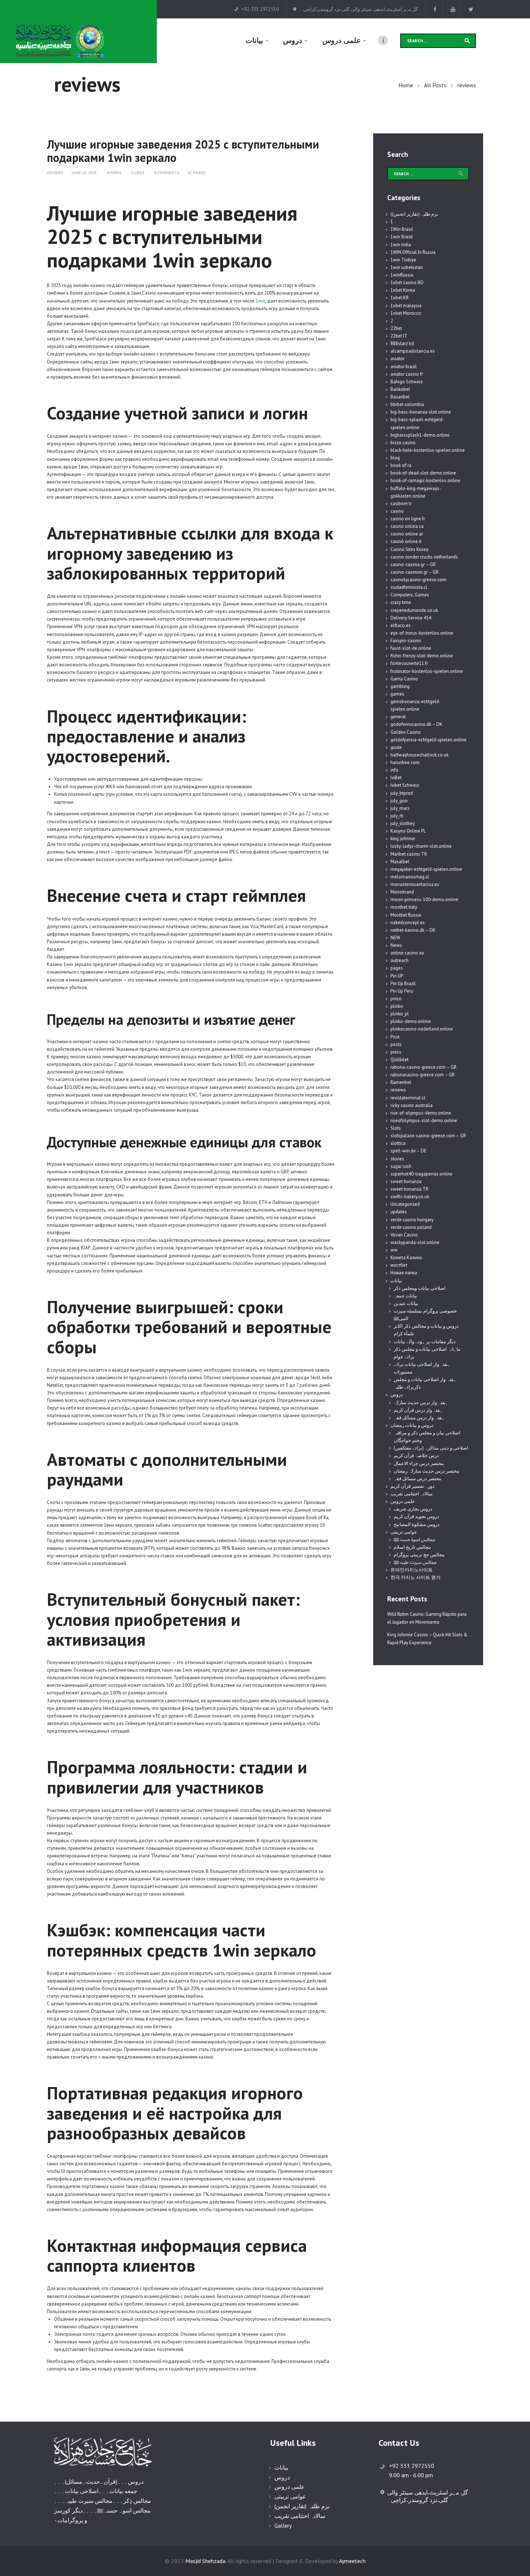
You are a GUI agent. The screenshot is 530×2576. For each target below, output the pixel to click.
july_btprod (402, 793)
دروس (397, 1395)
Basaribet (400, 397)
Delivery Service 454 (411, 618)
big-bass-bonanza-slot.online (421, 412)
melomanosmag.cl (410, 877)
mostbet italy (404, 907)
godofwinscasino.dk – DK (416, 724)
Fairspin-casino (406, 641)
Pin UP (397, 976)
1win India (401, 245)
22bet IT (399, 336)
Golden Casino (406, 732)
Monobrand (402, 892)
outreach (399, 960)
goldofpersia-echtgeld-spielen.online (429, 740)
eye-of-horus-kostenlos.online (422, 633)
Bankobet (400, 389)
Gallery (283, 2526)
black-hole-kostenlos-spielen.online (428, 450)
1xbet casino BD (407, 283)
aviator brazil (404, 367)
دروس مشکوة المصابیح (417, 1524)
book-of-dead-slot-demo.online (423, 473)
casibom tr (401, 504)
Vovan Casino (404, 1235)
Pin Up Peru (402, 991)
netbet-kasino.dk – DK (413, 930)
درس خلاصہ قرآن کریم (416, 1455)
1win (260, 301)
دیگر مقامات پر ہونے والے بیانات (425, 1342)
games (397, 694)
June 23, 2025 (84, 173)
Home (406, 85)
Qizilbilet (399, 1060)
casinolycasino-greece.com (418, 580)
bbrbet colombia (407, 404)
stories (397, 1159)
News (396, 945)
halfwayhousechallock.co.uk (419, 755)
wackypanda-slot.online (415, 1242)
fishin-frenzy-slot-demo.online (422, 656)
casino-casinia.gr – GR (413, 564)
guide (396, 747)
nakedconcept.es (408, 923)
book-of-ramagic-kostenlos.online (425, 480)
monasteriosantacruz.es (415, 884)
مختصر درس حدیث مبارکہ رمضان (427, 1471)
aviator (397, 359)
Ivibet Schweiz (405, 785)
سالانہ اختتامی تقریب (412, 1494)
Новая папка (404, 1273)
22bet (396, 328)
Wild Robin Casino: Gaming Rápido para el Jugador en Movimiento (427, 1618)
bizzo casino (403, 443)
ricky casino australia (412, 1105)
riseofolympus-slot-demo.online (424, 1121)
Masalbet (400, 862)
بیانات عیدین (406, 1303)
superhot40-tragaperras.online (421, 1174)
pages (397, 968)
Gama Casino (404, 679)
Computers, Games (410, 595)
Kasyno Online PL (408, 831)
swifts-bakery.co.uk (410, 1197)
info (394, 770)
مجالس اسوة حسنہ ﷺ (414, 1540)
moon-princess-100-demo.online (424, 899)
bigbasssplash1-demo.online (420, 435)
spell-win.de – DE (408, 1151)
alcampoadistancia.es (413, 351)
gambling (400, 686)
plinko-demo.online (411, 1021)
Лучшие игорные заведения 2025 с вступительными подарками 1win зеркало (183, 151)
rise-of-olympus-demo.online (421, 1113)
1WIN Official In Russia (413, 252)
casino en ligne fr (408, 519)
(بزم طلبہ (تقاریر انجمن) (414, 214)
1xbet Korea (403, 290)
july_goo (399, 801)
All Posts (435, 85)
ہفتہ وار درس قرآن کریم (418, 1410)
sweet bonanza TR (409, 1189)
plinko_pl (400, 1014)
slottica (398, 1143)
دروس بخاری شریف (413, 1509)
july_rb (397, 816)
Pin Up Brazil (403, 983)
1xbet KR (399, 298)
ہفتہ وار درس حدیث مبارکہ (421, 1402)
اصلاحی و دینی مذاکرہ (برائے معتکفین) (431, 1448)
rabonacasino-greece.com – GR (423, 1075)
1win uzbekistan (407, 267)
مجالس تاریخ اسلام (412, 1547)
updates (399, 1212)
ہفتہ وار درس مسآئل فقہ (419, 1418)
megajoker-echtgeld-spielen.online (426, 869)
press (396, 1052)
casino (397, 511)
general (398, 717)
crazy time (401, 602)
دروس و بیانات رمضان (412, 1425)
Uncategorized (405, 1204)
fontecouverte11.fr (409, 663)
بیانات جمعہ (405, 1296)
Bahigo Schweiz (407, 382)
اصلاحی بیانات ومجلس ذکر (420, 1288)
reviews (55, 173)
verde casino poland (411, 1227)
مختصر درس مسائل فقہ (418, 1479)
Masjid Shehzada (205, 2561)
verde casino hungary (412, 1220)
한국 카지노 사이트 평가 (416, 1577)
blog (395, 458)
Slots (396, 1128)
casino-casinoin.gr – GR (414, 572)
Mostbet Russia (406, 915)
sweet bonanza (406, 1181)
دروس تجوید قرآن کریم (416, 1516)
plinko (397, 1006)
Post (395, 1037)
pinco (396, 999)
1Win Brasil (402, 229)
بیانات (396, 1281)
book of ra (401, 465)
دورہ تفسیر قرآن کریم (412, 1486)
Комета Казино (406, 1258)
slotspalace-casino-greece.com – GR (428, 1136)
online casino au (407, 953)
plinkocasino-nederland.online (422, 1029)
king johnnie (403, 839)
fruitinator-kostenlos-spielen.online (427, 671)
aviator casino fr (407, 374)
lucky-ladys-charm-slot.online (421, 846)
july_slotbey (403, 823)
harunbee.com (405, 762)
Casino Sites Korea (409, 549)
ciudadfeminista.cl (409, 587)
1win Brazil (402, 237)
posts (396, 1044)
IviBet (396, 778)
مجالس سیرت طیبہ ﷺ (415, 1562)
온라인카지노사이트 (412, 1570)
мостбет (399, 1265)
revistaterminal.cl (408, 1098)
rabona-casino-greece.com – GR (423, 1067)
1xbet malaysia (406, 306)
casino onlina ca (407, 526)
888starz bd (402, 343)
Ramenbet (401, 1082)
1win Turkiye (403, 260)
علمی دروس (403, 1501)
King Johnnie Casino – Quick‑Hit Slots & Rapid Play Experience (427, 1639)
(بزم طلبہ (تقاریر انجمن (302, 2506)
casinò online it (406, 541)
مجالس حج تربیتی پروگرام (419, 1555)
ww (394, 1250)
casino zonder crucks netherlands (424, 557)
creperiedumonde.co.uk (414, 610)
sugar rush (401, 1166)
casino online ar (407, 534)
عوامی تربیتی (404, 1532)
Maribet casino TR (409, 854)
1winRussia (402, 275)
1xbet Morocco (406, 313)
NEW (395, 938)
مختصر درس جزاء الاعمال (419, 1463)
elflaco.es (401, 625)
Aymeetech (352, 2561)
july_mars (400, 808)
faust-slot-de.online (411, 648)
